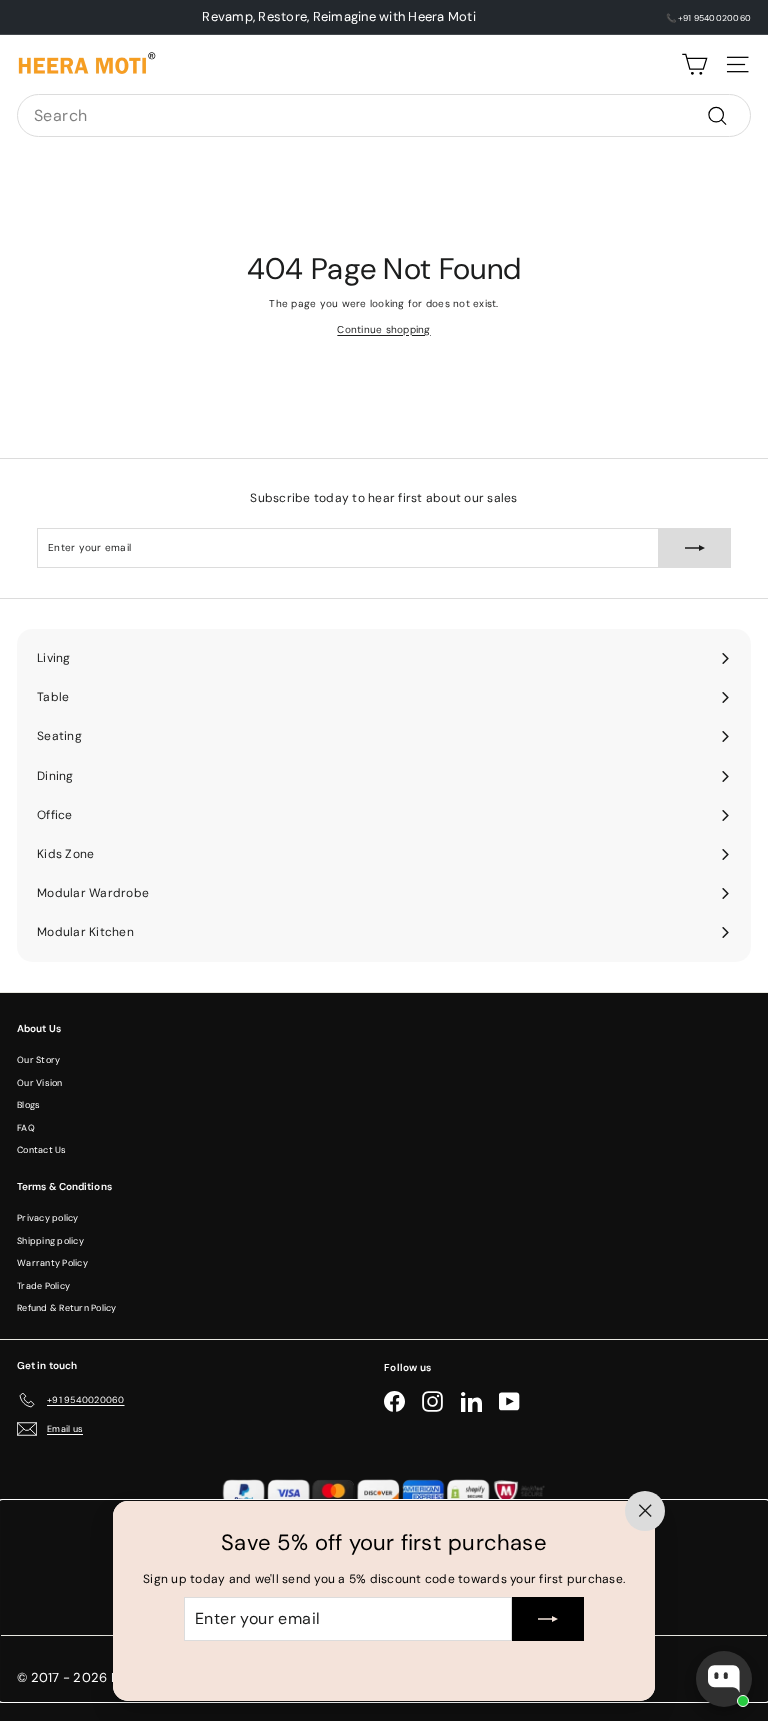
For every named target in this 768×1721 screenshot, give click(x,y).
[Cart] (694, 64)
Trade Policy (43, 1286)
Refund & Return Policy (67, 1308)
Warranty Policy (52, 1263)
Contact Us (42, 1150)
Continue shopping (383, 329)
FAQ (26, 1128)
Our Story (38, 1060)
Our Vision (40, 1083)
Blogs (28, 1105)
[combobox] (384, 116)
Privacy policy (48, 1218)
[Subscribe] (548, 1619)
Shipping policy (50, 1241)
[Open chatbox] (724, 1679)
